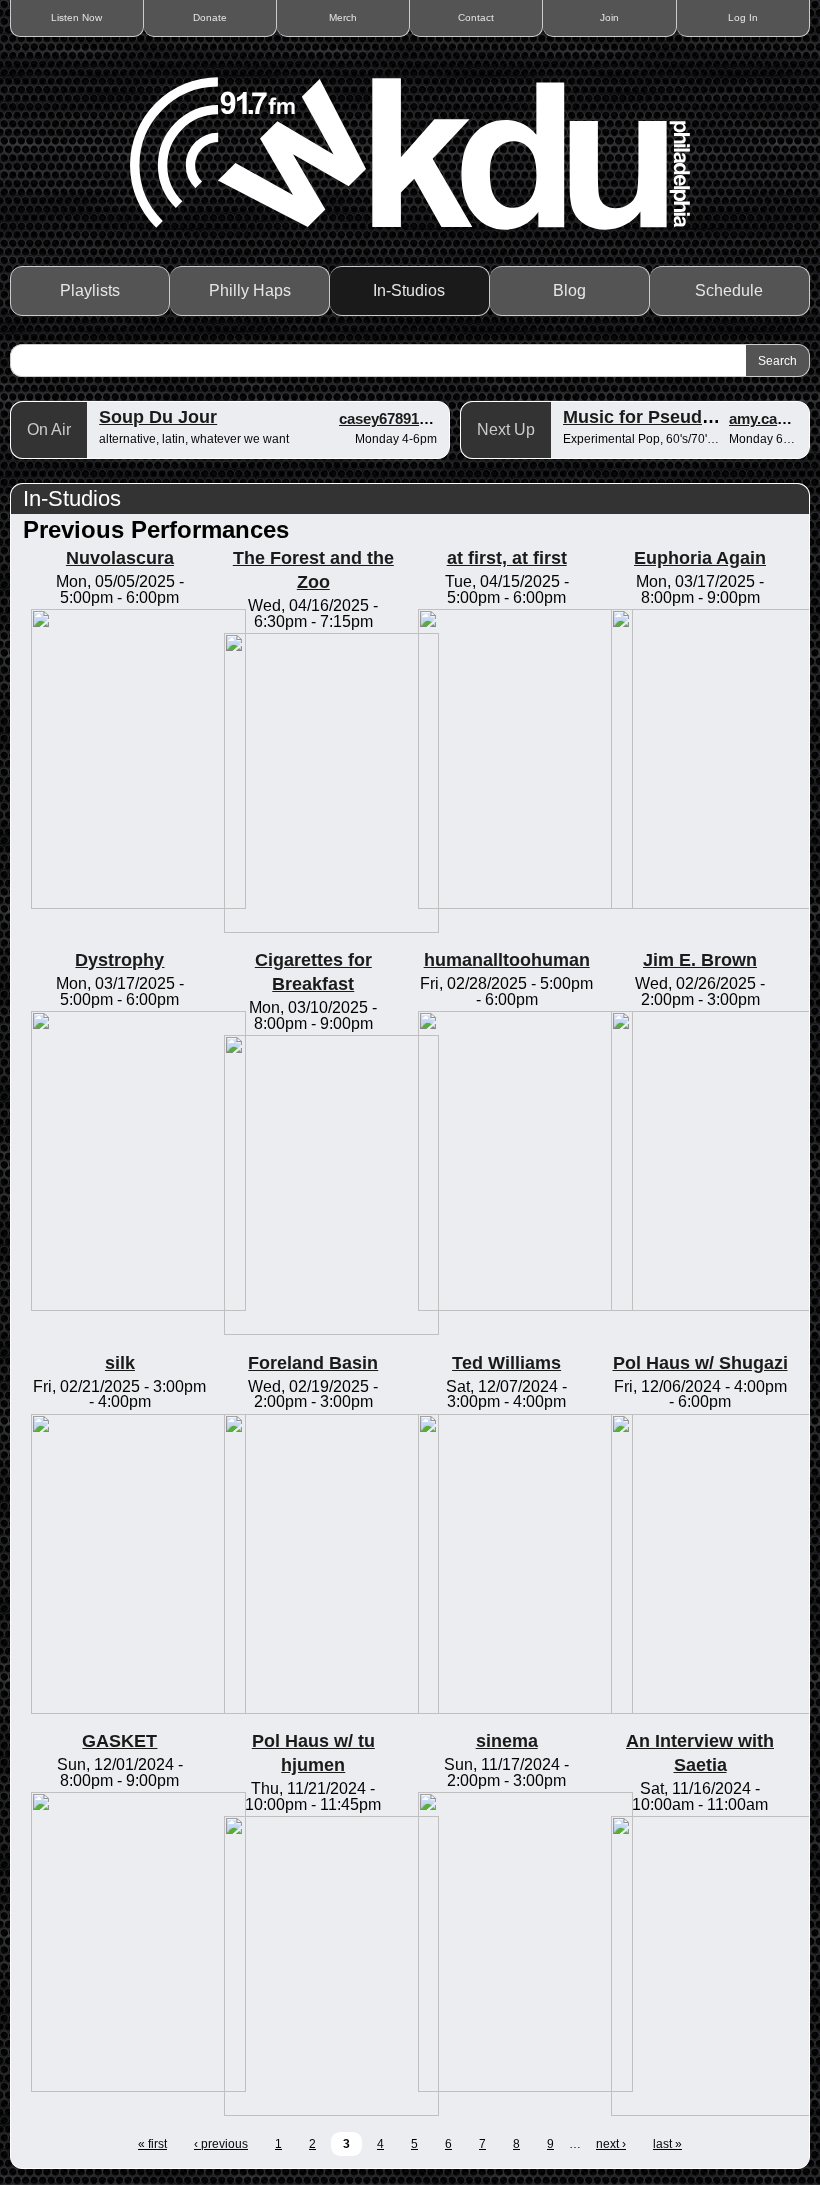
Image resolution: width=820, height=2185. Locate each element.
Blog (569, 290)
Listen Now (76, 17)
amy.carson (769, 418)
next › (611, 2144)
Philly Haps (250, 290)
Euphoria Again (700, 558)
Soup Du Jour (158, 417)
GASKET (119, 1741)
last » (667, 2144)
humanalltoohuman (507, 960)
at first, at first (507, 558)
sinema (507, 1741)
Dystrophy (119, 960)
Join (609, 17)
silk (120, 1363)
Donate (210, 17)
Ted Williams (506, 1363)
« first (152, 2144)
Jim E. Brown (700, 960)
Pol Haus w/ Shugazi (700, 1363)
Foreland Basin (313, 1363)
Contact (476, 17)
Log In (743, 17)
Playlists (90, 290)
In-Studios (409, 290)
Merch (343, 17)
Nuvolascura (120, 558)
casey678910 (383, 418)
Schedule (729, 290)
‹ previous (221, 2144)
